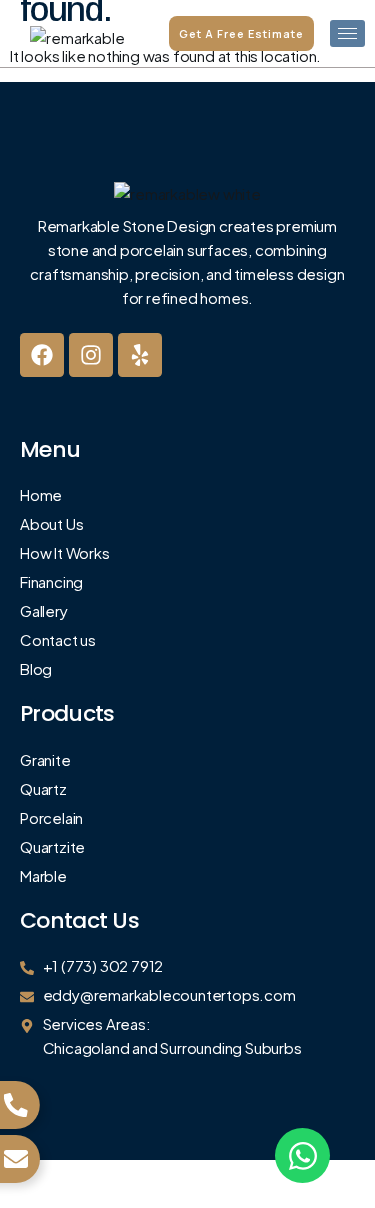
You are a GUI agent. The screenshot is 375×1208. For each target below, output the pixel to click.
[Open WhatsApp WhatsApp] (302, 1155)
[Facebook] (42, 355)
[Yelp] (140, 355)
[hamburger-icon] (347, 33)
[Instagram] (91, 355)
